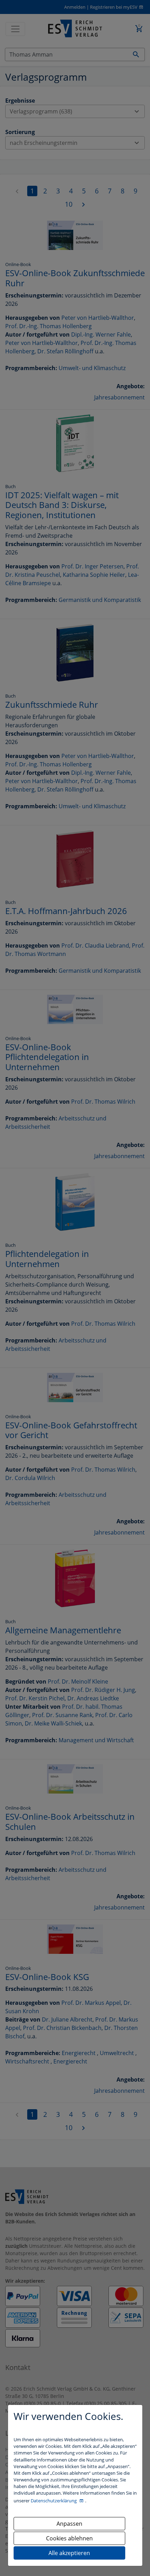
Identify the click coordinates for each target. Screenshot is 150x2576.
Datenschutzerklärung (54, 2501)
